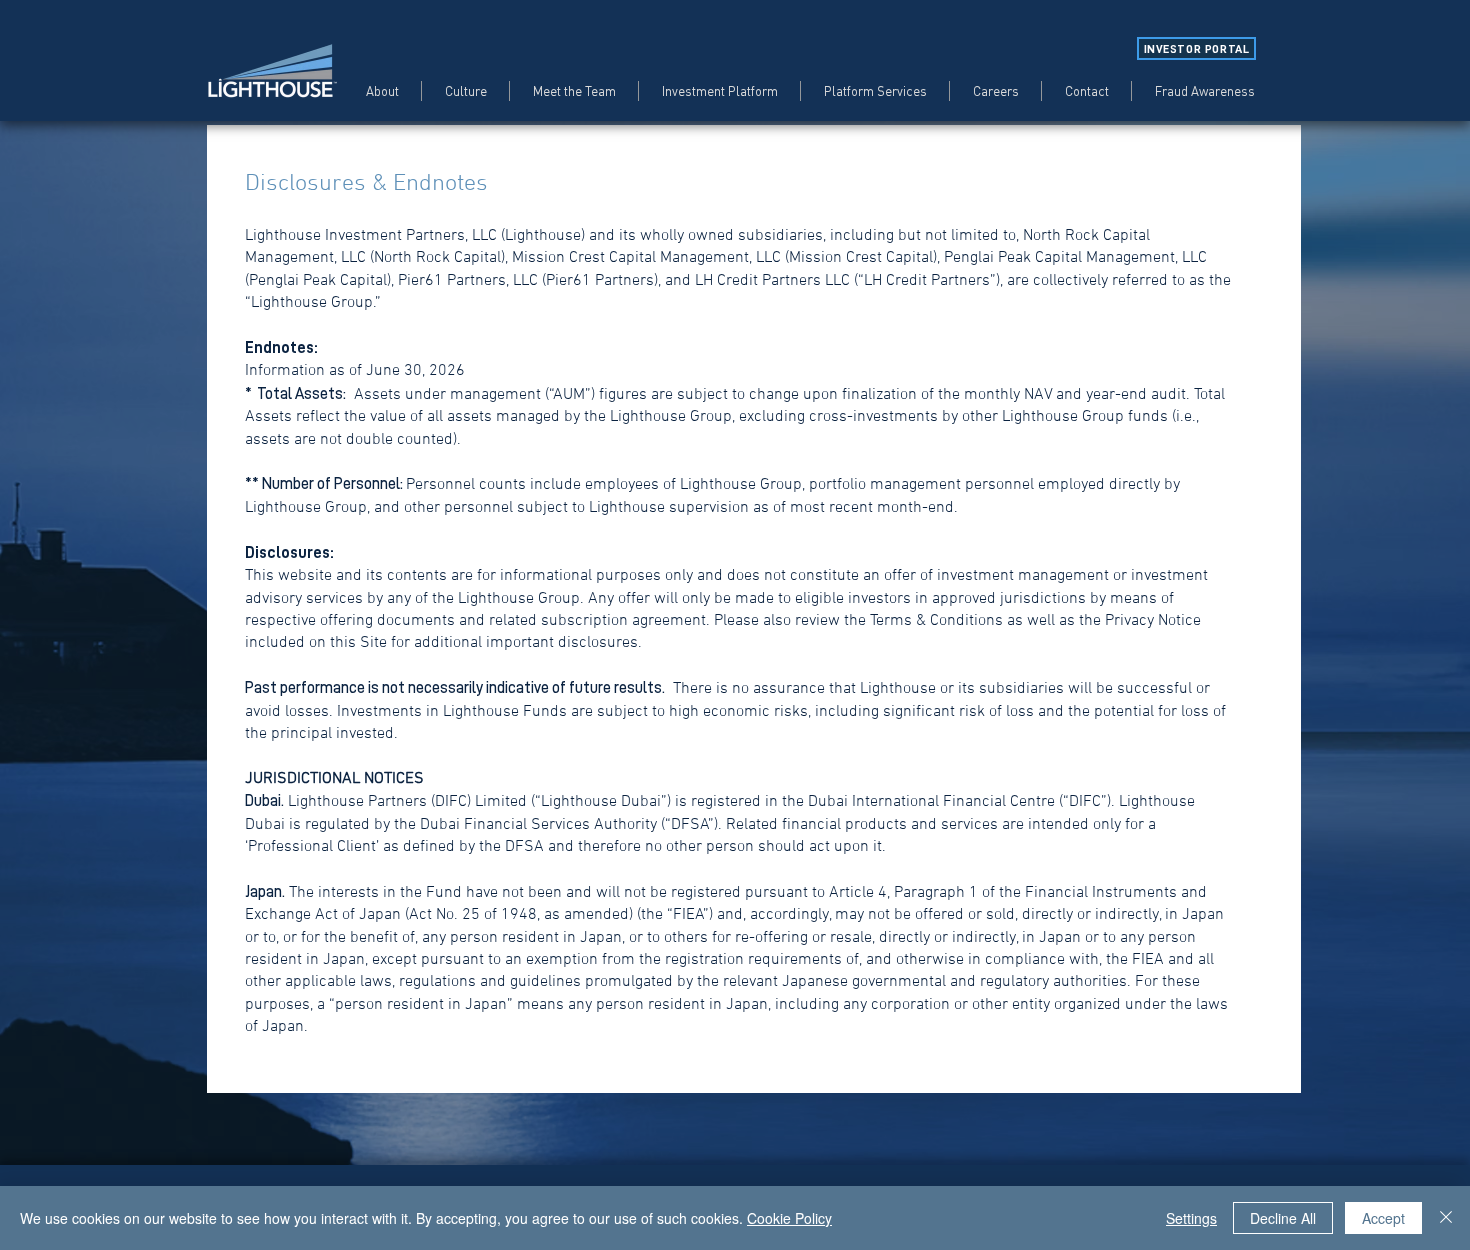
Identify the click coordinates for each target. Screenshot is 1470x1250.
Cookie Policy (789, 1218)
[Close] (1446, 1218)
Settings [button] (1191, 1218)
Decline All (1283, 1218)
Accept (1383, 1218)
